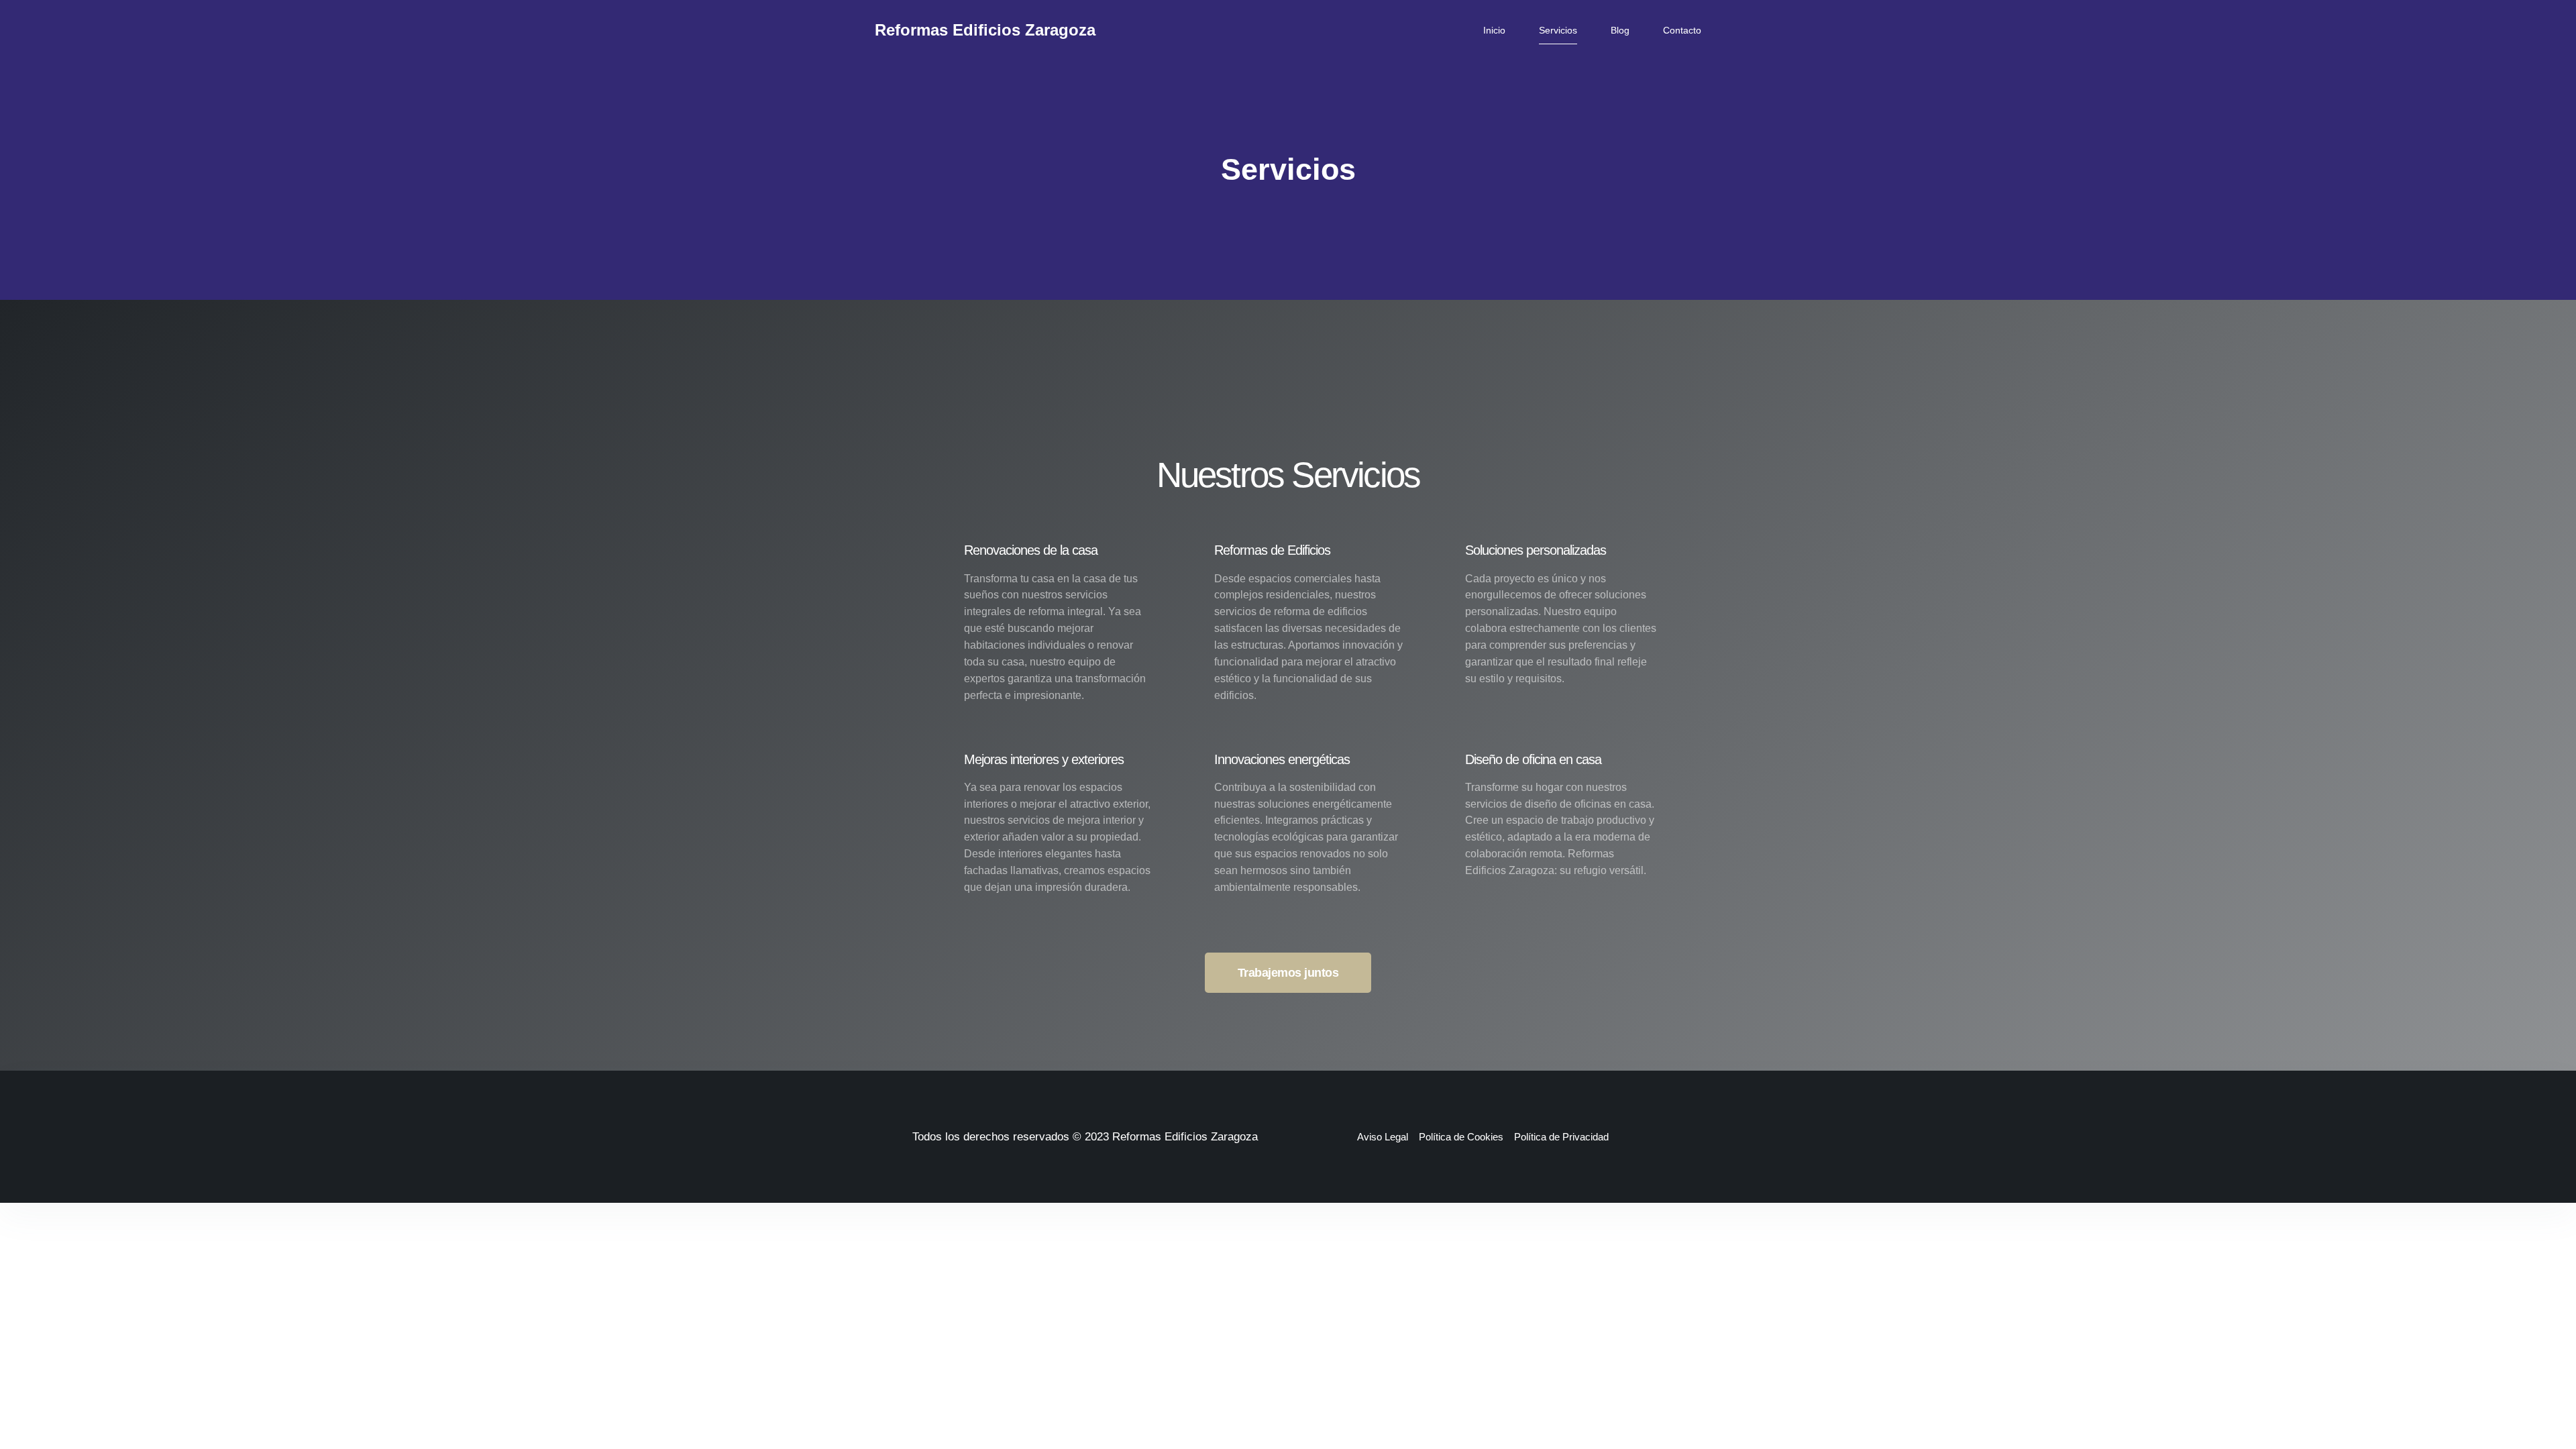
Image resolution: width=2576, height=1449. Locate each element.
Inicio (1494, 30)
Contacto (1682, 30)
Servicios (1558, 30)
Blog (1620, 30)
